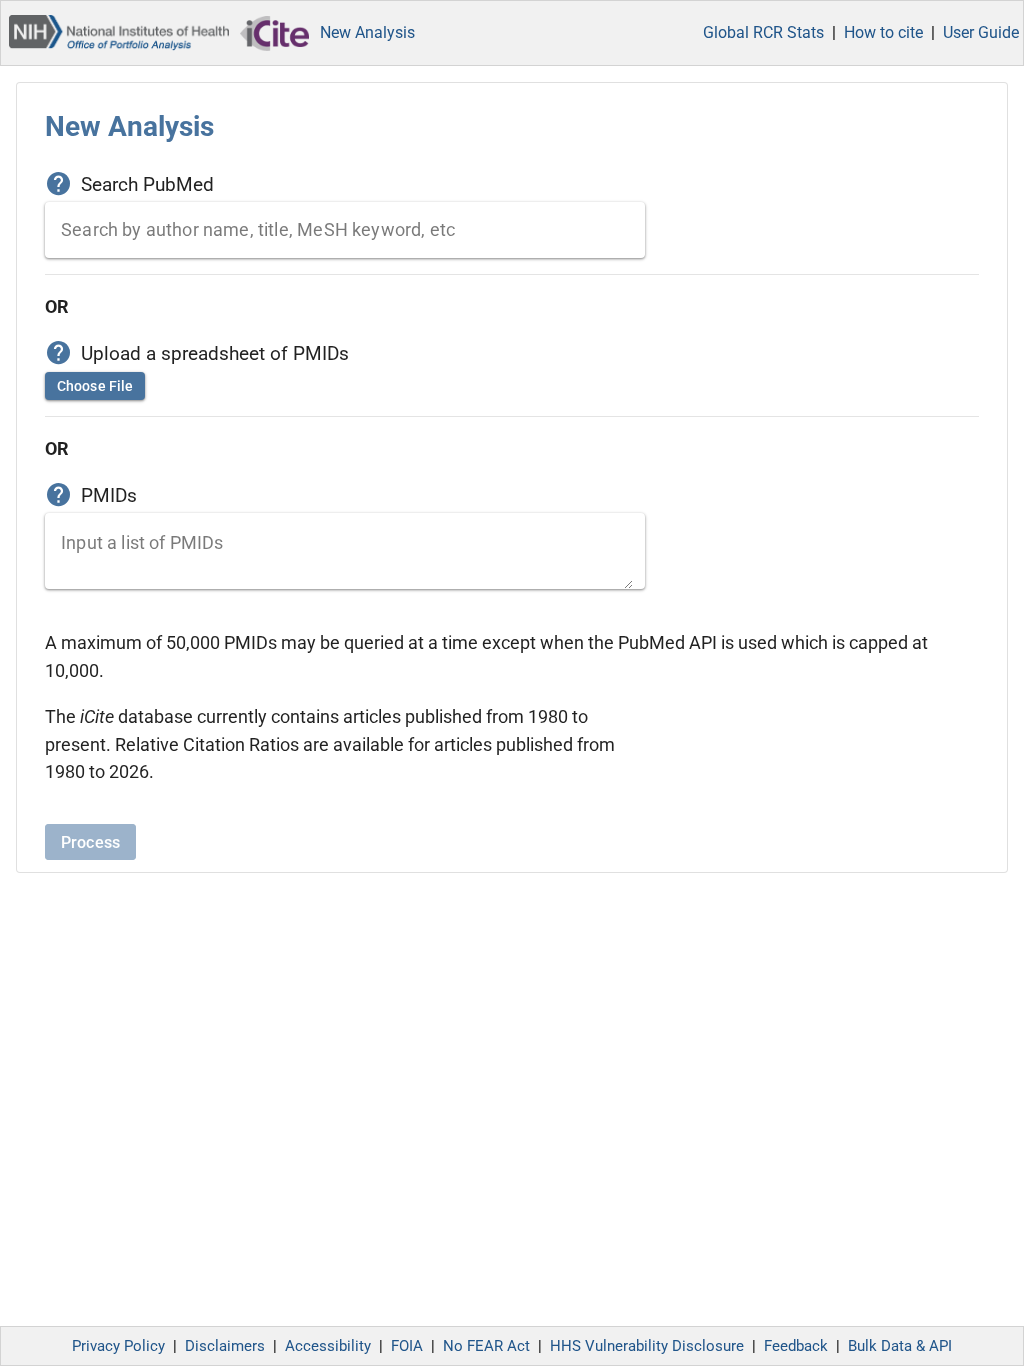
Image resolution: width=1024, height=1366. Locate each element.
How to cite (883, 32)
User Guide (981, 32)
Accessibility (328, 1346)
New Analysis (367, 32)
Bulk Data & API (900, 1346)
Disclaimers (225, 1346)
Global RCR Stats (763, 32)
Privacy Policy (118, 1346)
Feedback (796, 1346)
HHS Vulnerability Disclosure (647, 1346)
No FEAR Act (486, 1346)
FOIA (407, 1346)
